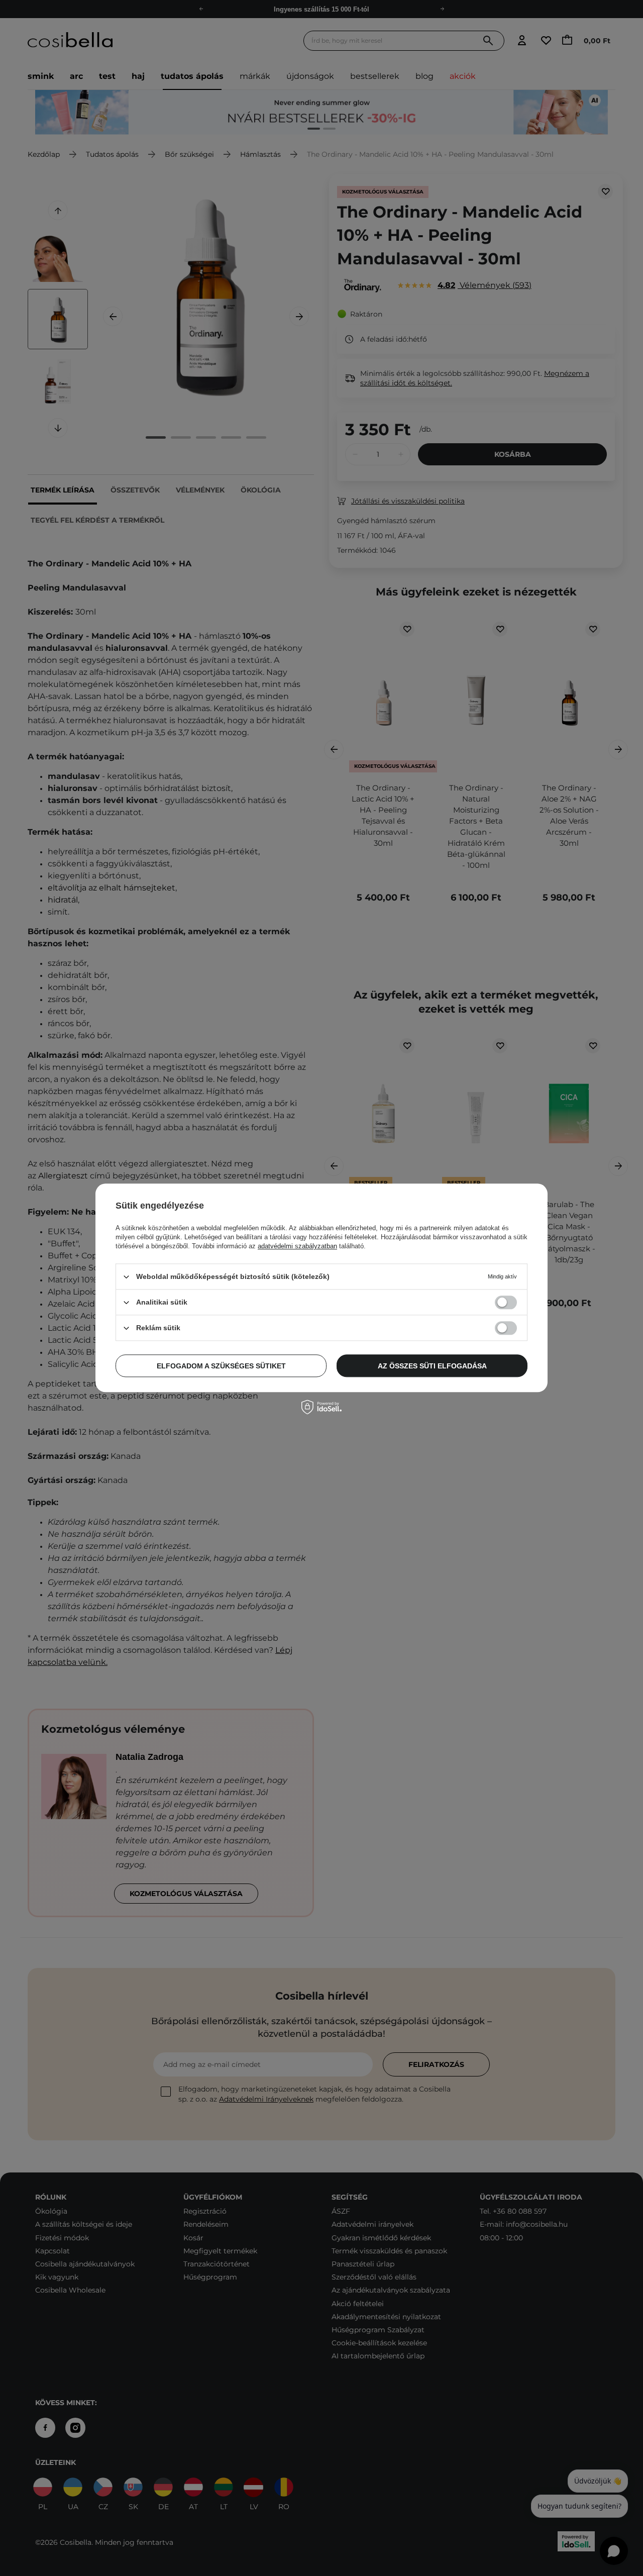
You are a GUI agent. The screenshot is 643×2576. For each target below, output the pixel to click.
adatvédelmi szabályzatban (297, 1246)
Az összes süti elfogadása (432, 1366)
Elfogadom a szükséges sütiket (221, 1366)
